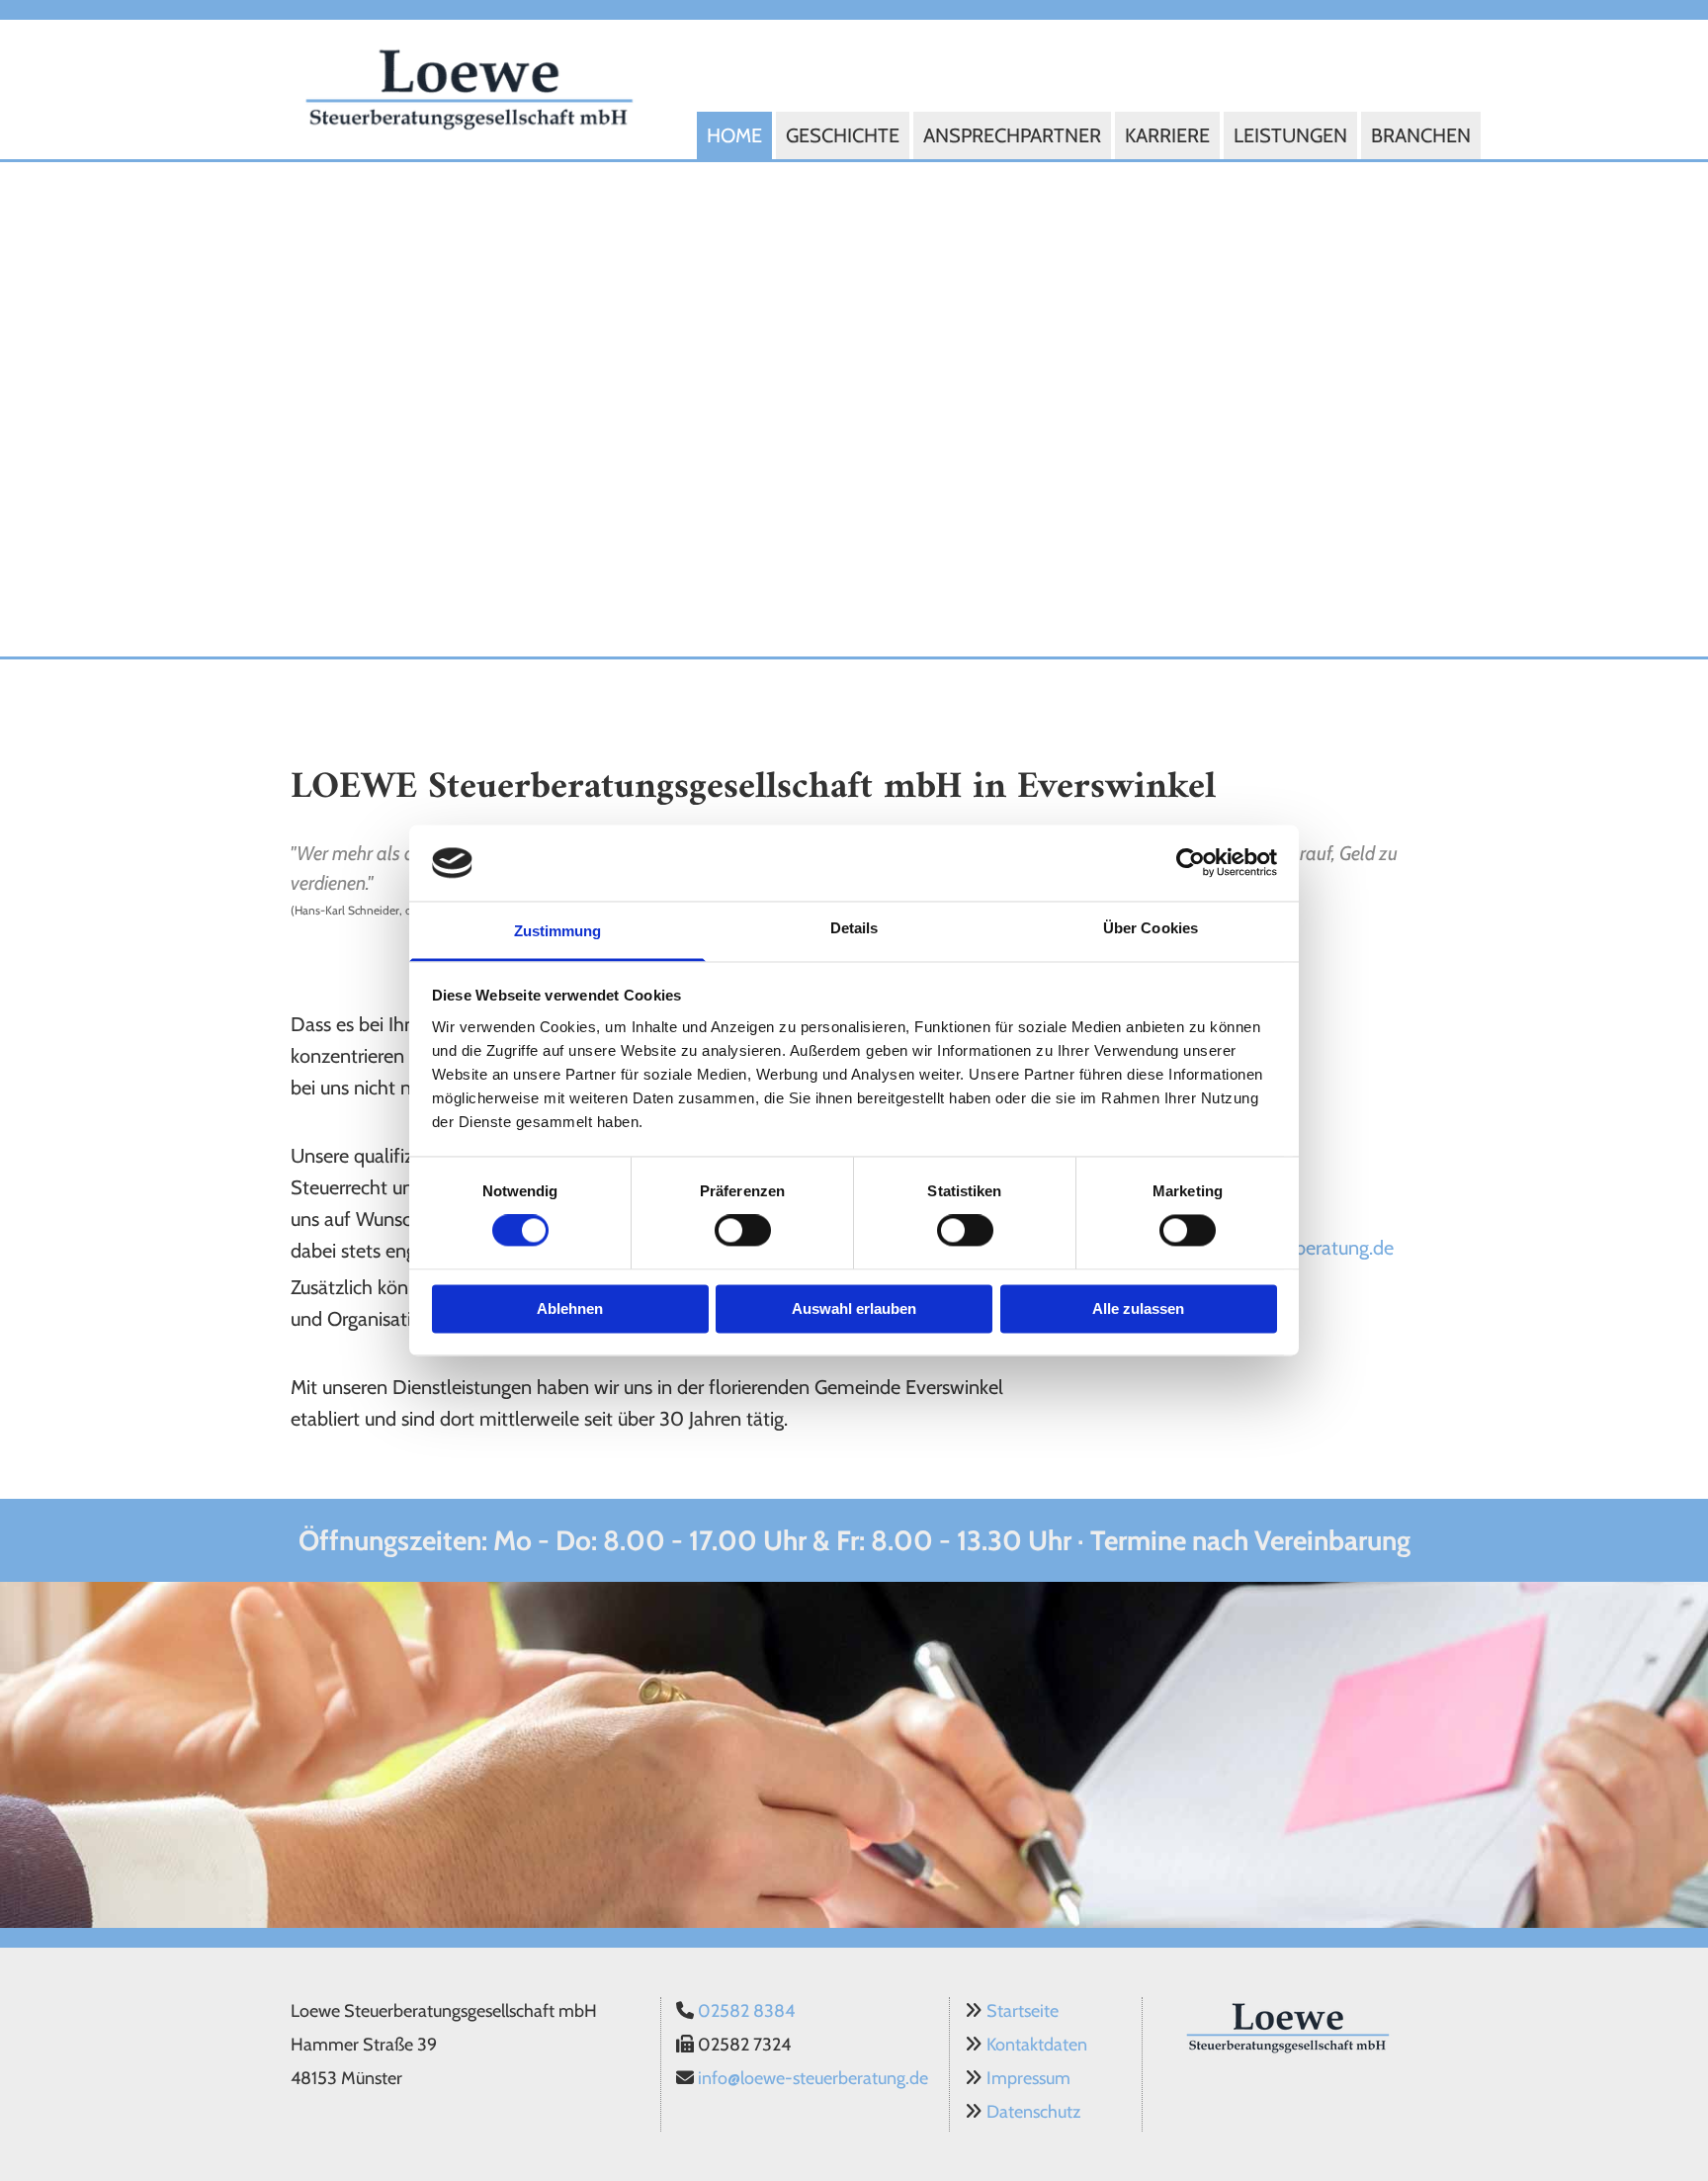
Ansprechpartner (1012, 135)
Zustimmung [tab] (558, 931)
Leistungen (1290, 135)
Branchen (1421, 135)
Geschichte (843, 135)
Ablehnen (570, 1309)
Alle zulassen (1138, 1309)
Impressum (1028, 2078)
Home (734, 135)
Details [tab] (854, 928)
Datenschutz (1033, 2112)
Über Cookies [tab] (1151, 928)
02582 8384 (746, 2011)
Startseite (1023, 2011)
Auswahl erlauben (854, 1309)
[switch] (743, 1231)
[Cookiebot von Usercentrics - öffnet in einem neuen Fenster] (1191, 863)
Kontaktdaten (1037, 2045)
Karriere (1167, 135)
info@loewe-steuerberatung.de (813, 2078)
